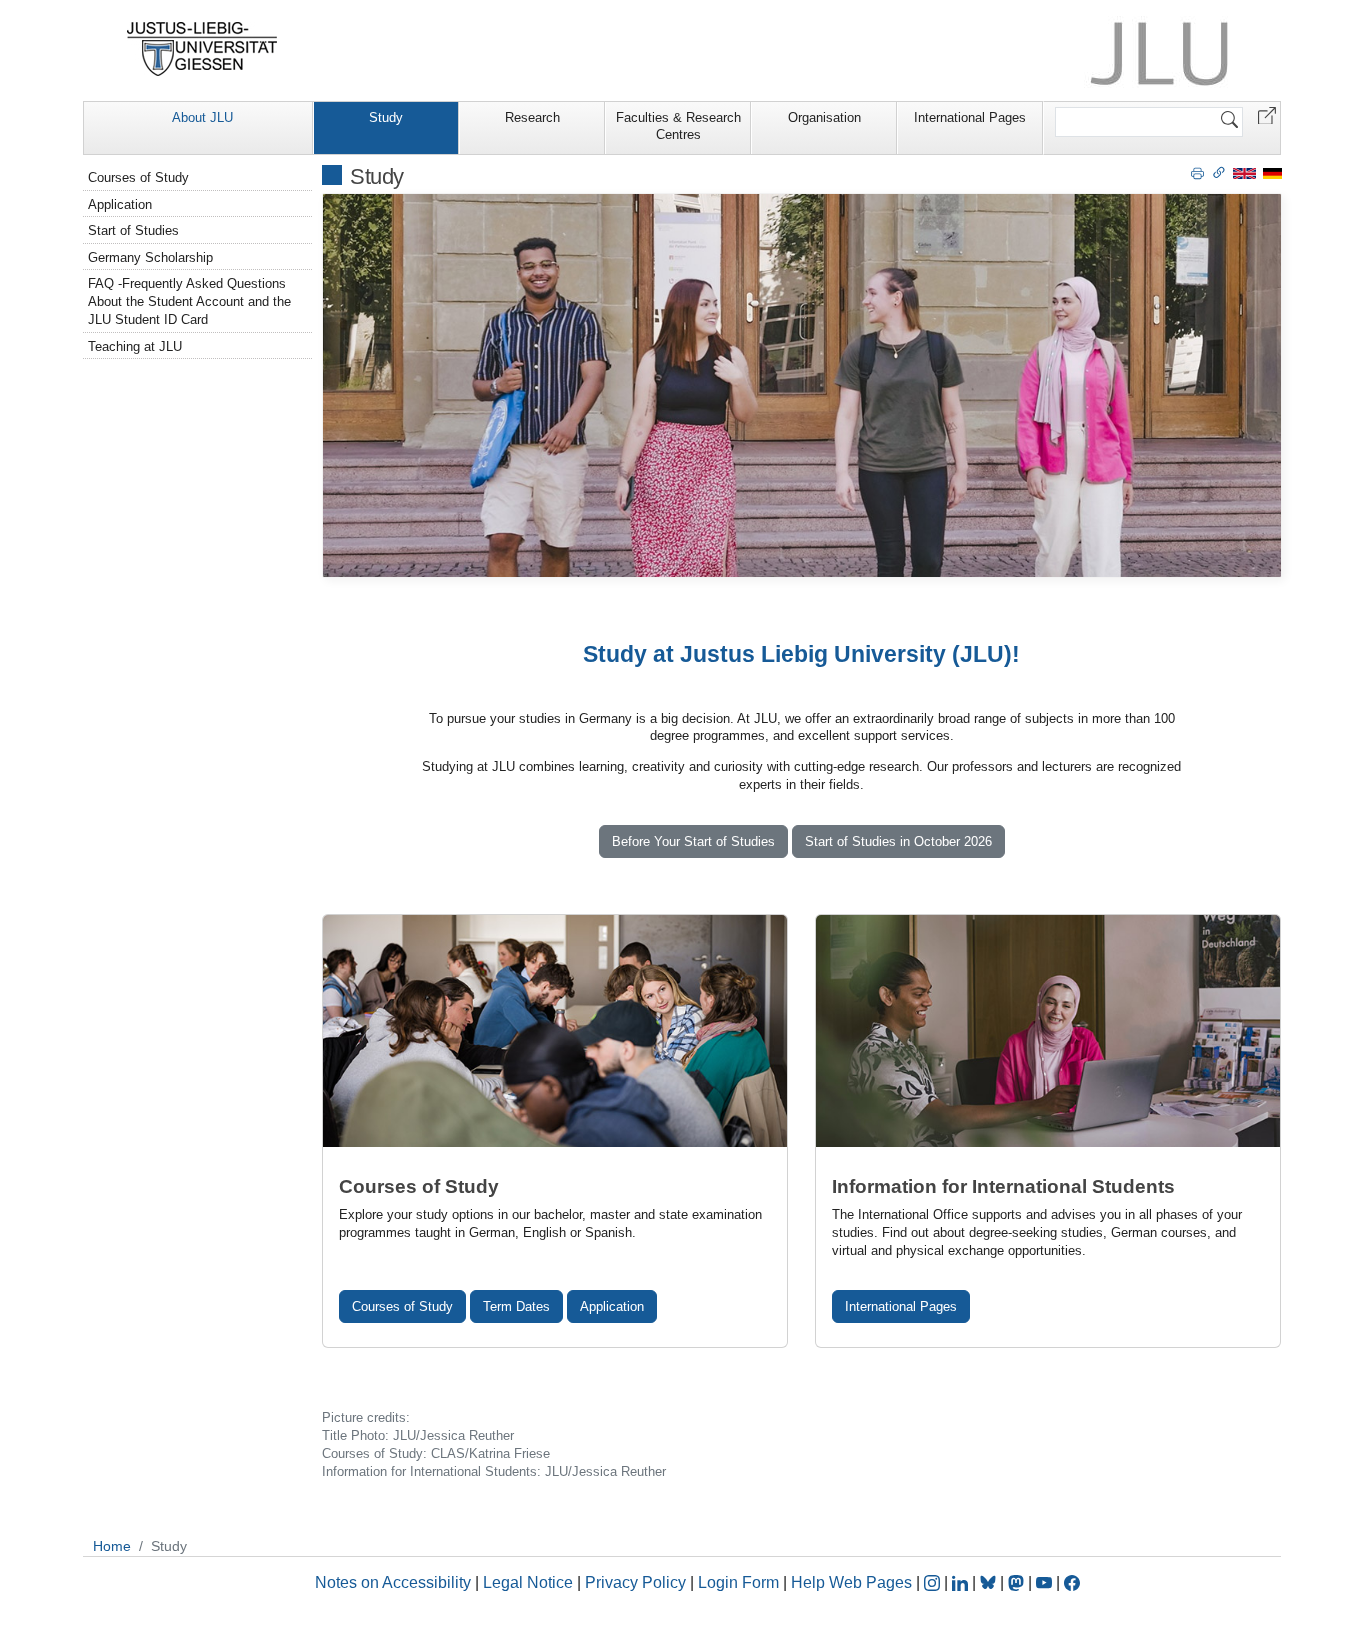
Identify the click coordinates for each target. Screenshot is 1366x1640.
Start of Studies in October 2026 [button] (898, 841)
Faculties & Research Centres (678, 126)
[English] (1244, 172)
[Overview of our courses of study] (555, 1031)
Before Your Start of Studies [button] (693, 841)
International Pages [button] (901, 1306)
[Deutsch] (1272, 172)
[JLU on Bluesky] (990, 1582)
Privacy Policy (635, 1582)
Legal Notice (528, 1582)
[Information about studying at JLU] (1048, 1031)
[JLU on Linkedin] (962, 1582)
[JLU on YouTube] (1046, 1582)
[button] (1267, 114)
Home (112, 1546)
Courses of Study (402, 1306)
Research (532, 117)
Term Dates (516, 1306)
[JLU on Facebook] (1072, 1582)
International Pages (970, 117)
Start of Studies (133, 230)
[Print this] (1197, 172)
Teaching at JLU (135, 346)
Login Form (738, 1582)
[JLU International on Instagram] (934, 1582)
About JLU (202, 117)
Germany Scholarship (150, 257)
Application (612, 1306)
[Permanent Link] (1219, 172)
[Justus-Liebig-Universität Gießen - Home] (202, 49)
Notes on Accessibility (395, 1582)
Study (386, 117)
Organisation (824, 117)
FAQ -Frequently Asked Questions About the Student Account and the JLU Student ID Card (189, 301)
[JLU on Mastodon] (1018, 1582)
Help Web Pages (851, 1582)
